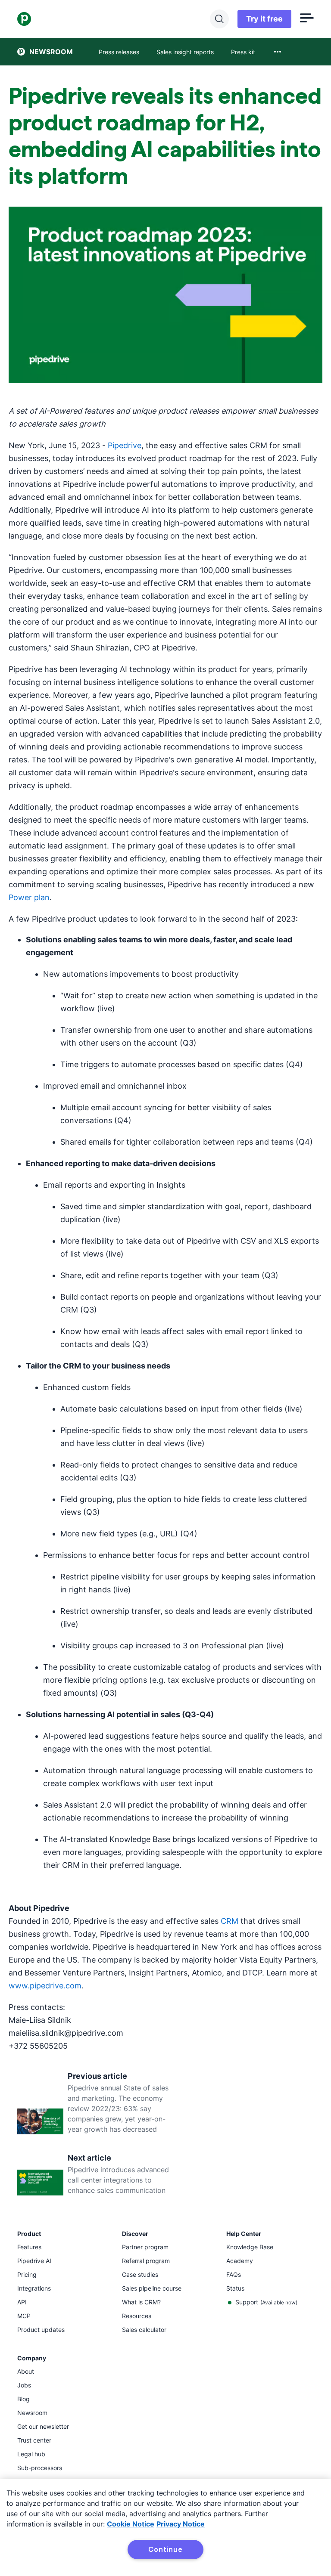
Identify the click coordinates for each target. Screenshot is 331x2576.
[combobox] (278, 52)
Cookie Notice (131, 2524)
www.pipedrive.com (45, 1986)
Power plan (29, 897)
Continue (165, 2549)
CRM (230, 1921)
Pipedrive (125, 445)
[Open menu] (307, 19)
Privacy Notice (181, 2524)
